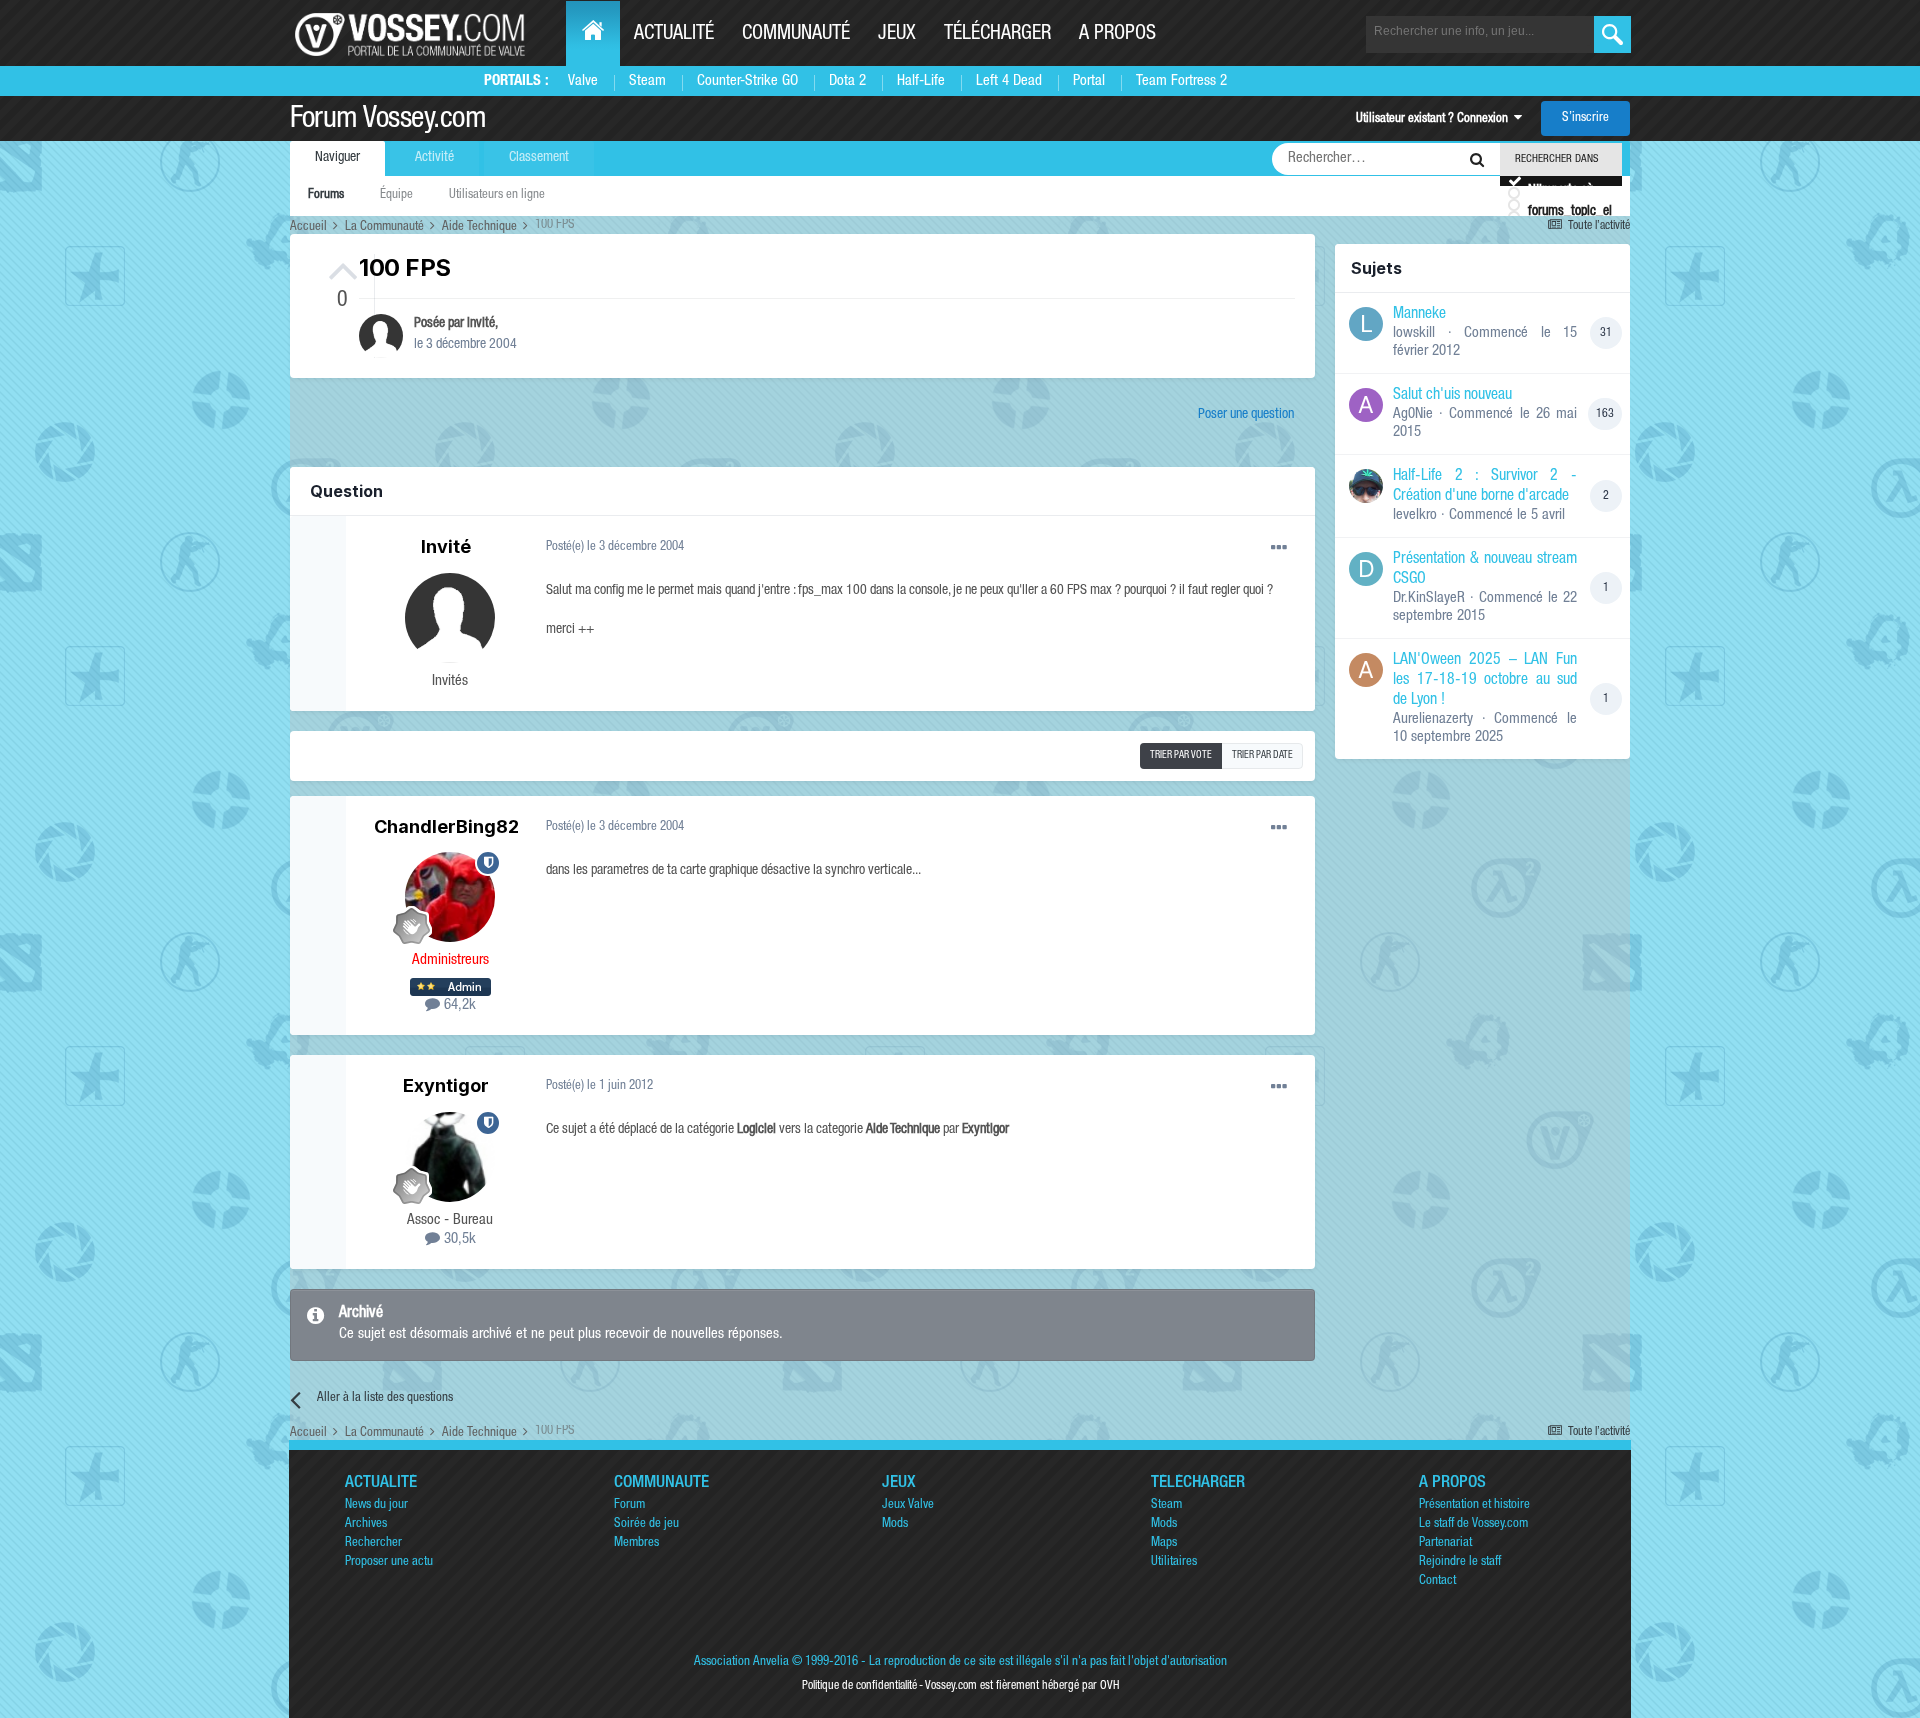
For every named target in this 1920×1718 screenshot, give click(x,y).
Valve (583, 81)
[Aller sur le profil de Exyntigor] (450, 1157)
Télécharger (997, 35)
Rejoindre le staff (1460, 1562)
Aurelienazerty (1433, 719)
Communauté (796, 35)
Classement (539, 158)
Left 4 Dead (1009, 81)
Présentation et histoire (1474, 1505)
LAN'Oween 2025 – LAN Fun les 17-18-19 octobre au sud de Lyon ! (1485, 681)
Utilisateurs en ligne (497, 195)
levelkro (1415, 515)
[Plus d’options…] (1279, 548)
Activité (434, 158)
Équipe (396, 195)
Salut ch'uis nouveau (1452, 396)
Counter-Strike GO (747, 81)
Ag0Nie (1413, 414)
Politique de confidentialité (859, 1686)
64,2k (458, 1005)
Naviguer (337, 158)
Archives (366, 1524)
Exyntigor (446, 1085)
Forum (629, 1505)
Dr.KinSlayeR (1429, 598)
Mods (895, 1524)
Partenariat (1445, 1543)
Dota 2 (847, 81)
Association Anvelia (741, 1662)
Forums (326, 195)
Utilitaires (1174, 1562)
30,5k (458, 1239)
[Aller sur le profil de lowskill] (1366, 324)
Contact (1437, 1581)
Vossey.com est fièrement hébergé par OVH (1022, 1686)
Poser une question (1246, 415)
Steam (647, 81)
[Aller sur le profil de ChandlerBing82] (450, 897)
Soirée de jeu (646, 1524)
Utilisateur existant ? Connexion (1435, 119)
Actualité (674, 35)
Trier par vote (1181, 756)
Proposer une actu (389, 1562)
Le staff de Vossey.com (1473, 1524)
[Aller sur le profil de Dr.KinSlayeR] (1366, 569)
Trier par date (1262, 756)
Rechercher (373, 1543)
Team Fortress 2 (1181, 81)
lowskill (1414, 333)
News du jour (376, 1505)
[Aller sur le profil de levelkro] (1366, 486)
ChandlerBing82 (446, 826)
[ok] (1612, 34)
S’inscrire (1585, 118)
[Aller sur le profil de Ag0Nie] (1366, 405)
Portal (1089, 81)
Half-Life (921, 81)
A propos (1117, 35)
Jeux (897, 35)
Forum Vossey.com (388, 121)
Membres (636, 1543)
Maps (1164, 1543)
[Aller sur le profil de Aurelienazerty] (1366, 670)
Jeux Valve (908, 1505)
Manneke (1419, 315)
